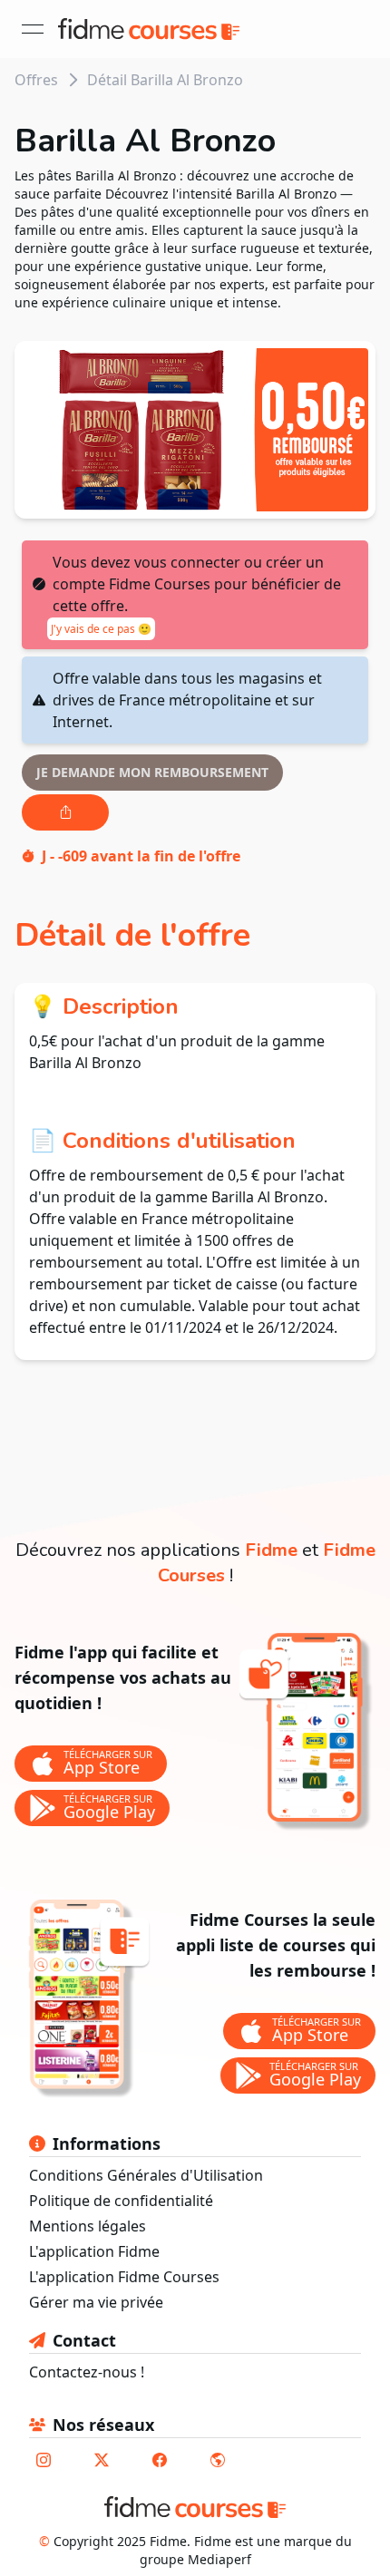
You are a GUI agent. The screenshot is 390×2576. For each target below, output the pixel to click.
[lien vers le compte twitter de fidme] (102, 2460)
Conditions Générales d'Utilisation (146, 2175)
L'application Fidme (94, 2251)
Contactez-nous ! (87, 2372)
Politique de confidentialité (121, 2201)
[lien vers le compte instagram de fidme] (44, 2460)
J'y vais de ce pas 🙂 (101, 629)
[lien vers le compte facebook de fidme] (160, 2460)
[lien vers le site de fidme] (218, 2460)
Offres (36, 80)
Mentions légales (88, 2226)
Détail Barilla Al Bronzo (165, 80)
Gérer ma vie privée (96, 2302)
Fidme (271, 1550)
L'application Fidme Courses (124, 2277)
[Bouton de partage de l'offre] (65, 812)
